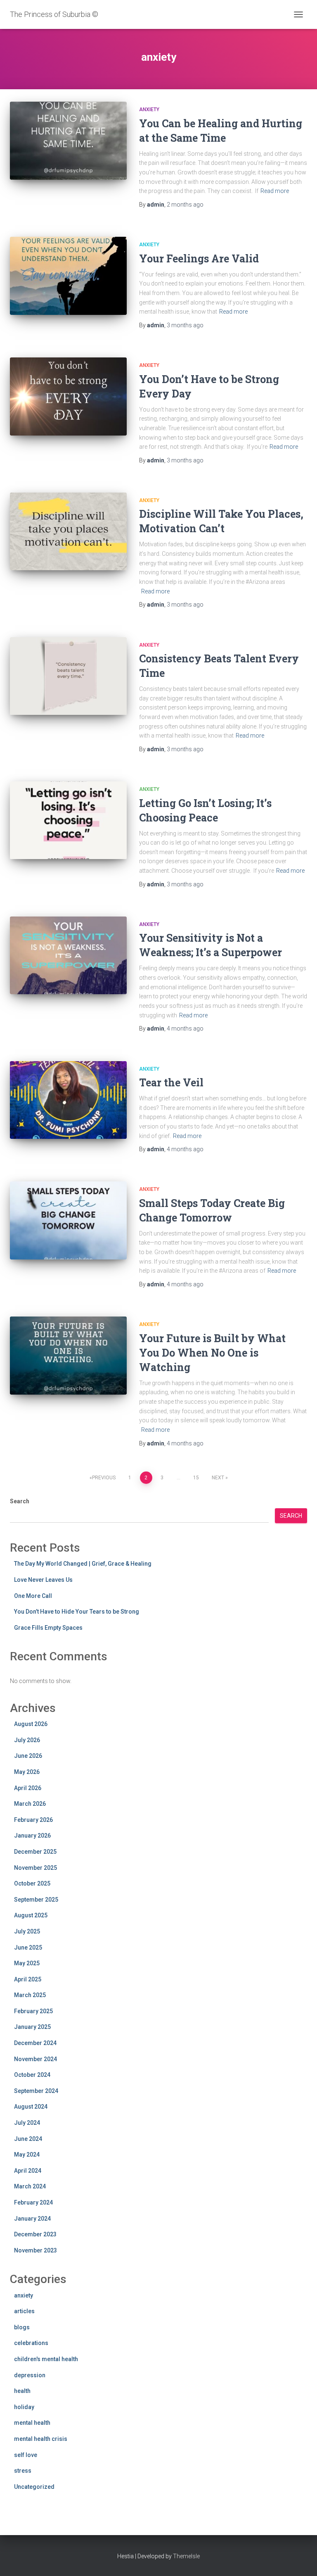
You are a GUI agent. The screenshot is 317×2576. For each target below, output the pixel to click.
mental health (32, 2423)
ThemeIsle (186, 2556)
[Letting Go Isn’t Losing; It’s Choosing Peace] (68, 820)
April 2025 (28, 1979)
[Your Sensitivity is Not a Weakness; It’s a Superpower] (68, 955)
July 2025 (27, 1931)
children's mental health (46, 2359)
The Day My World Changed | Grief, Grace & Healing (83, 1564)
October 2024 (32, 2075)
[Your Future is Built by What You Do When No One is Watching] (68, 1355)
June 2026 (28, 1756)
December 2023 (35, 2234)
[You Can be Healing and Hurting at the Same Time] (68, 140)
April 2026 (28, 1788)
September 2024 (36, 2091)
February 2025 (33, 2011)
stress (23, 2471)
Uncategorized (34, 2487)
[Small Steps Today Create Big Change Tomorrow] (68, 1220)
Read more (275, 191)
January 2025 (32, 2027)
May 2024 (27, 2155)
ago (185, 205)
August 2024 (31, 2107)
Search (20, 1501)
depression (30, 2375)
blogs (22, 2327)
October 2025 (32, 1883)
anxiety (149, 110)
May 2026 (27, 1772)
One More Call (33, 1596)
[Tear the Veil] (68, 1100)
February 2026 (33, 1820)
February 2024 (33, 2202)
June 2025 (28, 1947)
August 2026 (31, 1724)
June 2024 (28, 2139)
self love (26, 2455)
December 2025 (35, 1852)
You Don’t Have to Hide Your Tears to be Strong (77, 1612)
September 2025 (36, 1900)
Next (218, 1478)
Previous (104, 1478)
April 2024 (28, 2171)
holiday (24, 2407)
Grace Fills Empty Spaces (48, 1628)
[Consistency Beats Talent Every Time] (68, 676)
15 (196, 1478)
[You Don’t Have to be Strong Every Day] (68, 396)
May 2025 (27, 1963)
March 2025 (30, 1995)
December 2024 (35, 2043)
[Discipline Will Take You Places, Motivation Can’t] (68, 531)
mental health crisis (41, 2439)
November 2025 (35, 1868)
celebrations (31, 2343)
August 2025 (31, 1915)
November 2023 (35, 2250)
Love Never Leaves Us (43, 1580)
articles (24, 2311)
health (22, 2391)
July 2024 (27, 2123)
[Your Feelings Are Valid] (68, 276)
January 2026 (32, 1836)
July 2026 (27, 1740)
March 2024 (30, 2186)
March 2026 (30, 1804)
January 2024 (32, 2219)
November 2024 (35, 2059)
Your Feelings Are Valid (199, 258)
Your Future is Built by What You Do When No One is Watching (212, 1353)
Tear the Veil (171, 1082)
